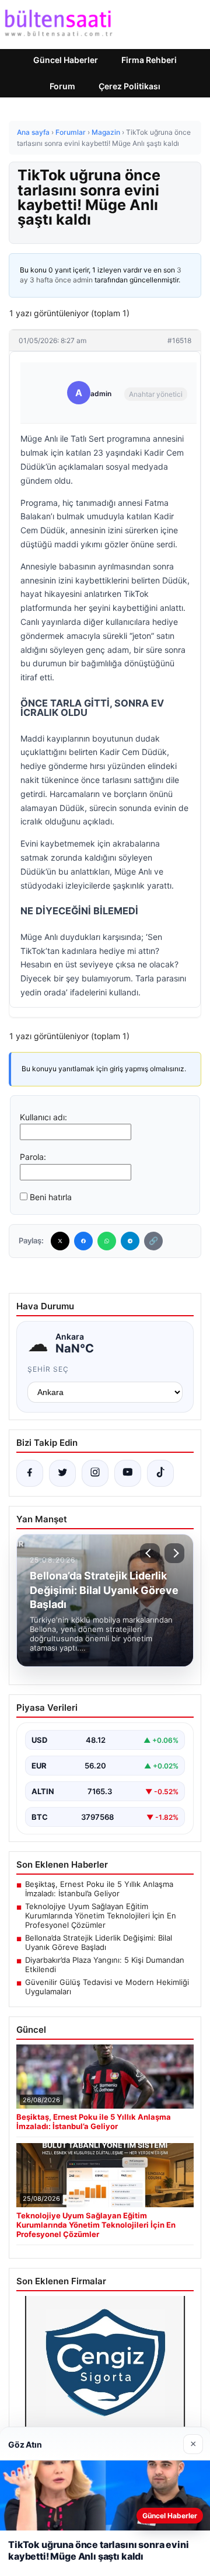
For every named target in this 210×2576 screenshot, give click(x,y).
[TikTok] (160, 1473)
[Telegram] (130, 1241)
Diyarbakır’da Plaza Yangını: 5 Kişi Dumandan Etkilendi (105, 1965)
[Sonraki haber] (174, 1553)
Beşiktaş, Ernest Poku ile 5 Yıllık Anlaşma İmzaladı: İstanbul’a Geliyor (99, 1889)
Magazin (106, 132)
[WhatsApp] (107, 1241)
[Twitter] (60, 1241)
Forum (62, 86)
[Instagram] (95, 1473)
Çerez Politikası (129, 86)
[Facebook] (83, 1241)
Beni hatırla (51, 1197)
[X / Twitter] (62, 1473)
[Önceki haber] (150, 1553)
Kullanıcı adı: (43, 1117)
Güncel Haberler (66, 60)
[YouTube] (128, 1473)
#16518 (179, 340)
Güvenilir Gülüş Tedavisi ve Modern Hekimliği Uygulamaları (107, 1987)
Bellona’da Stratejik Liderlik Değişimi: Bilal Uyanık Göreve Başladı (99, 1942)
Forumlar (71, 132)
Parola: (33, 1157)
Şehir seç (48, 1369)
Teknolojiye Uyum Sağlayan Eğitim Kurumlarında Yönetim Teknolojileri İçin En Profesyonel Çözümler (101, 1916)
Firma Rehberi (149, 60)
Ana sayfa (33, 132)
